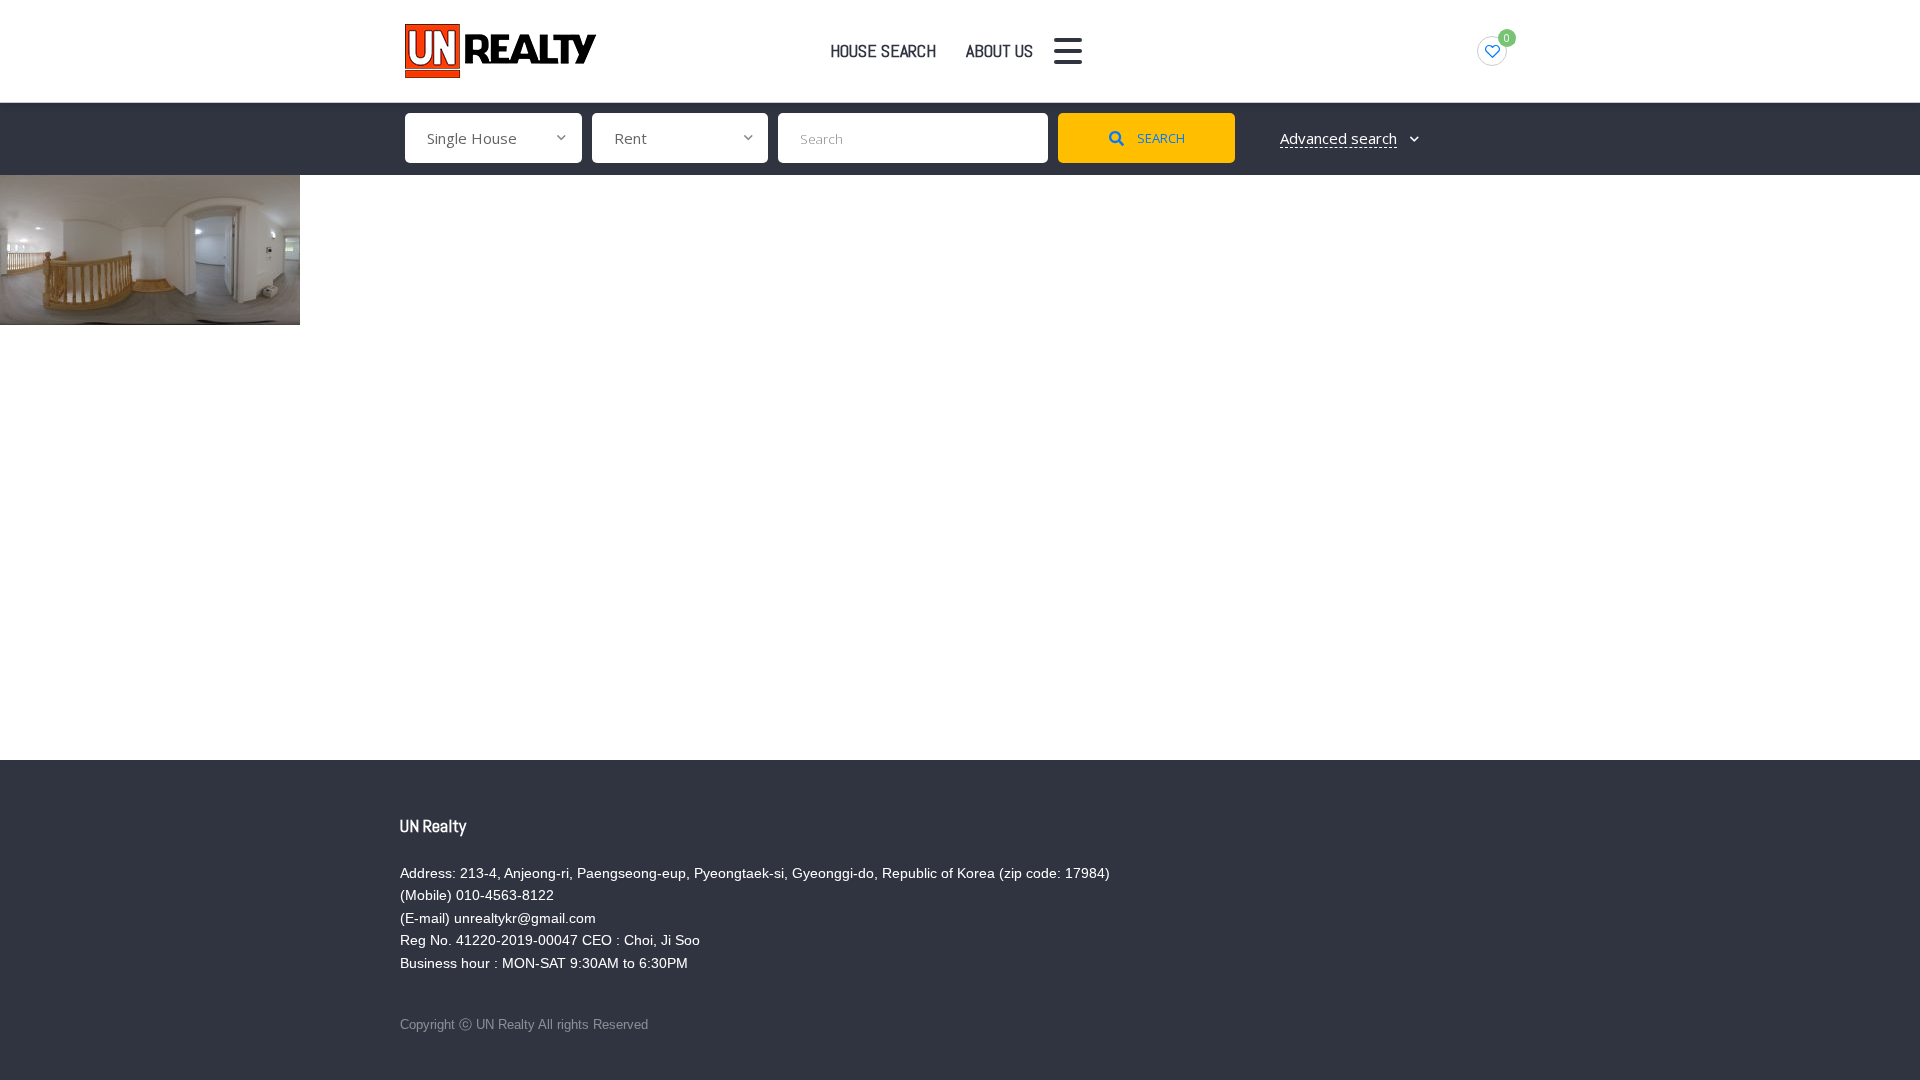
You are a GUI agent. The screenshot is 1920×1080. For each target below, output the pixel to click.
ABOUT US (999, 50)
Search (1159, 138)
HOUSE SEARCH (883, 50)
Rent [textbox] (630, 138)
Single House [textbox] (472, 138)
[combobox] (493, 138)
